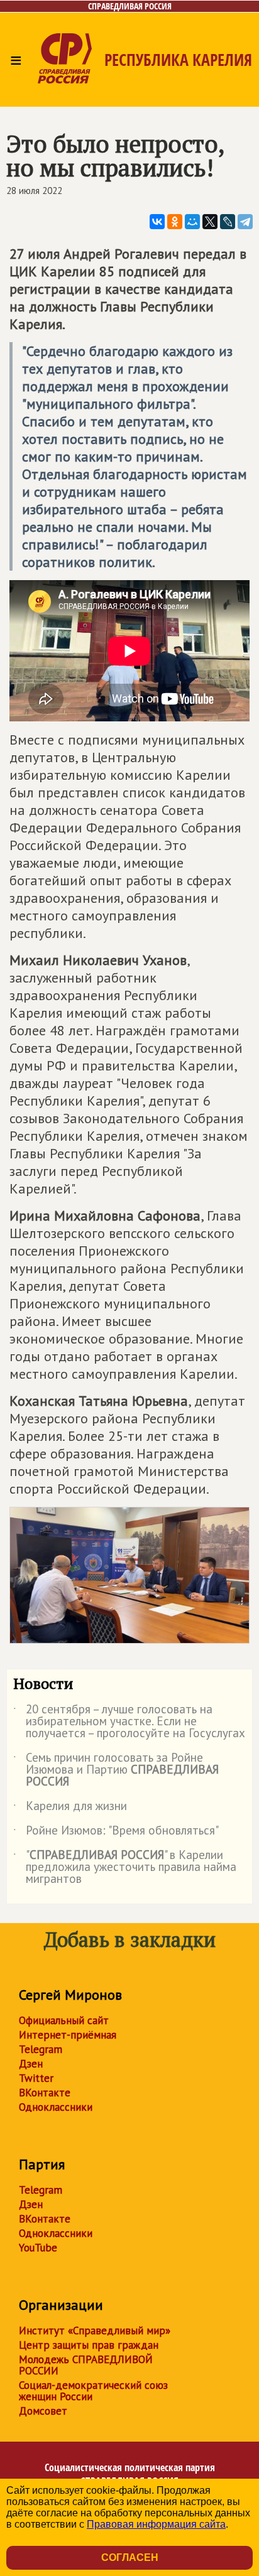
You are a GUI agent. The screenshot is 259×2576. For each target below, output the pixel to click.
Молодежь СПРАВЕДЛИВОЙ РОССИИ (86, 2365)
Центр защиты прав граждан (89, 2345)
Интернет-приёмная (68, 2035)
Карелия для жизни (70, 1808)
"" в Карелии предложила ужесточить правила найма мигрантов (125, 1867)
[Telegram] (245, 222)
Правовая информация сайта (156, 2524)
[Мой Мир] (192, 222)
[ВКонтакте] (157, 222)
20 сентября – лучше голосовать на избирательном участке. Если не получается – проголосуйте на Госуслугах (129, 1722)
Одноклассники (56, 2107)
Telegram (41, 2049)
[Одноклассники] (175, 222)
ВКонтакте (45, 2093)
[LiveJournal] (228, 222)
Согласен (130, 2557)
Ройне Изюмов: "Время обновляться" (116, 1833)
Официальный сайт (64, 2020)
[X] (210, 222)
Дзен (31, 2064)
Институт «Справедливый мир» (95, 2331)
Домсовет (43, 2411)
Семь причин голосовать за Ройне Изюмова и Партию (116, 1770)
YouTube (38, 2248)
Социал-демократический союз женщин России (93, 2391)
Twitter (36, 2078)
